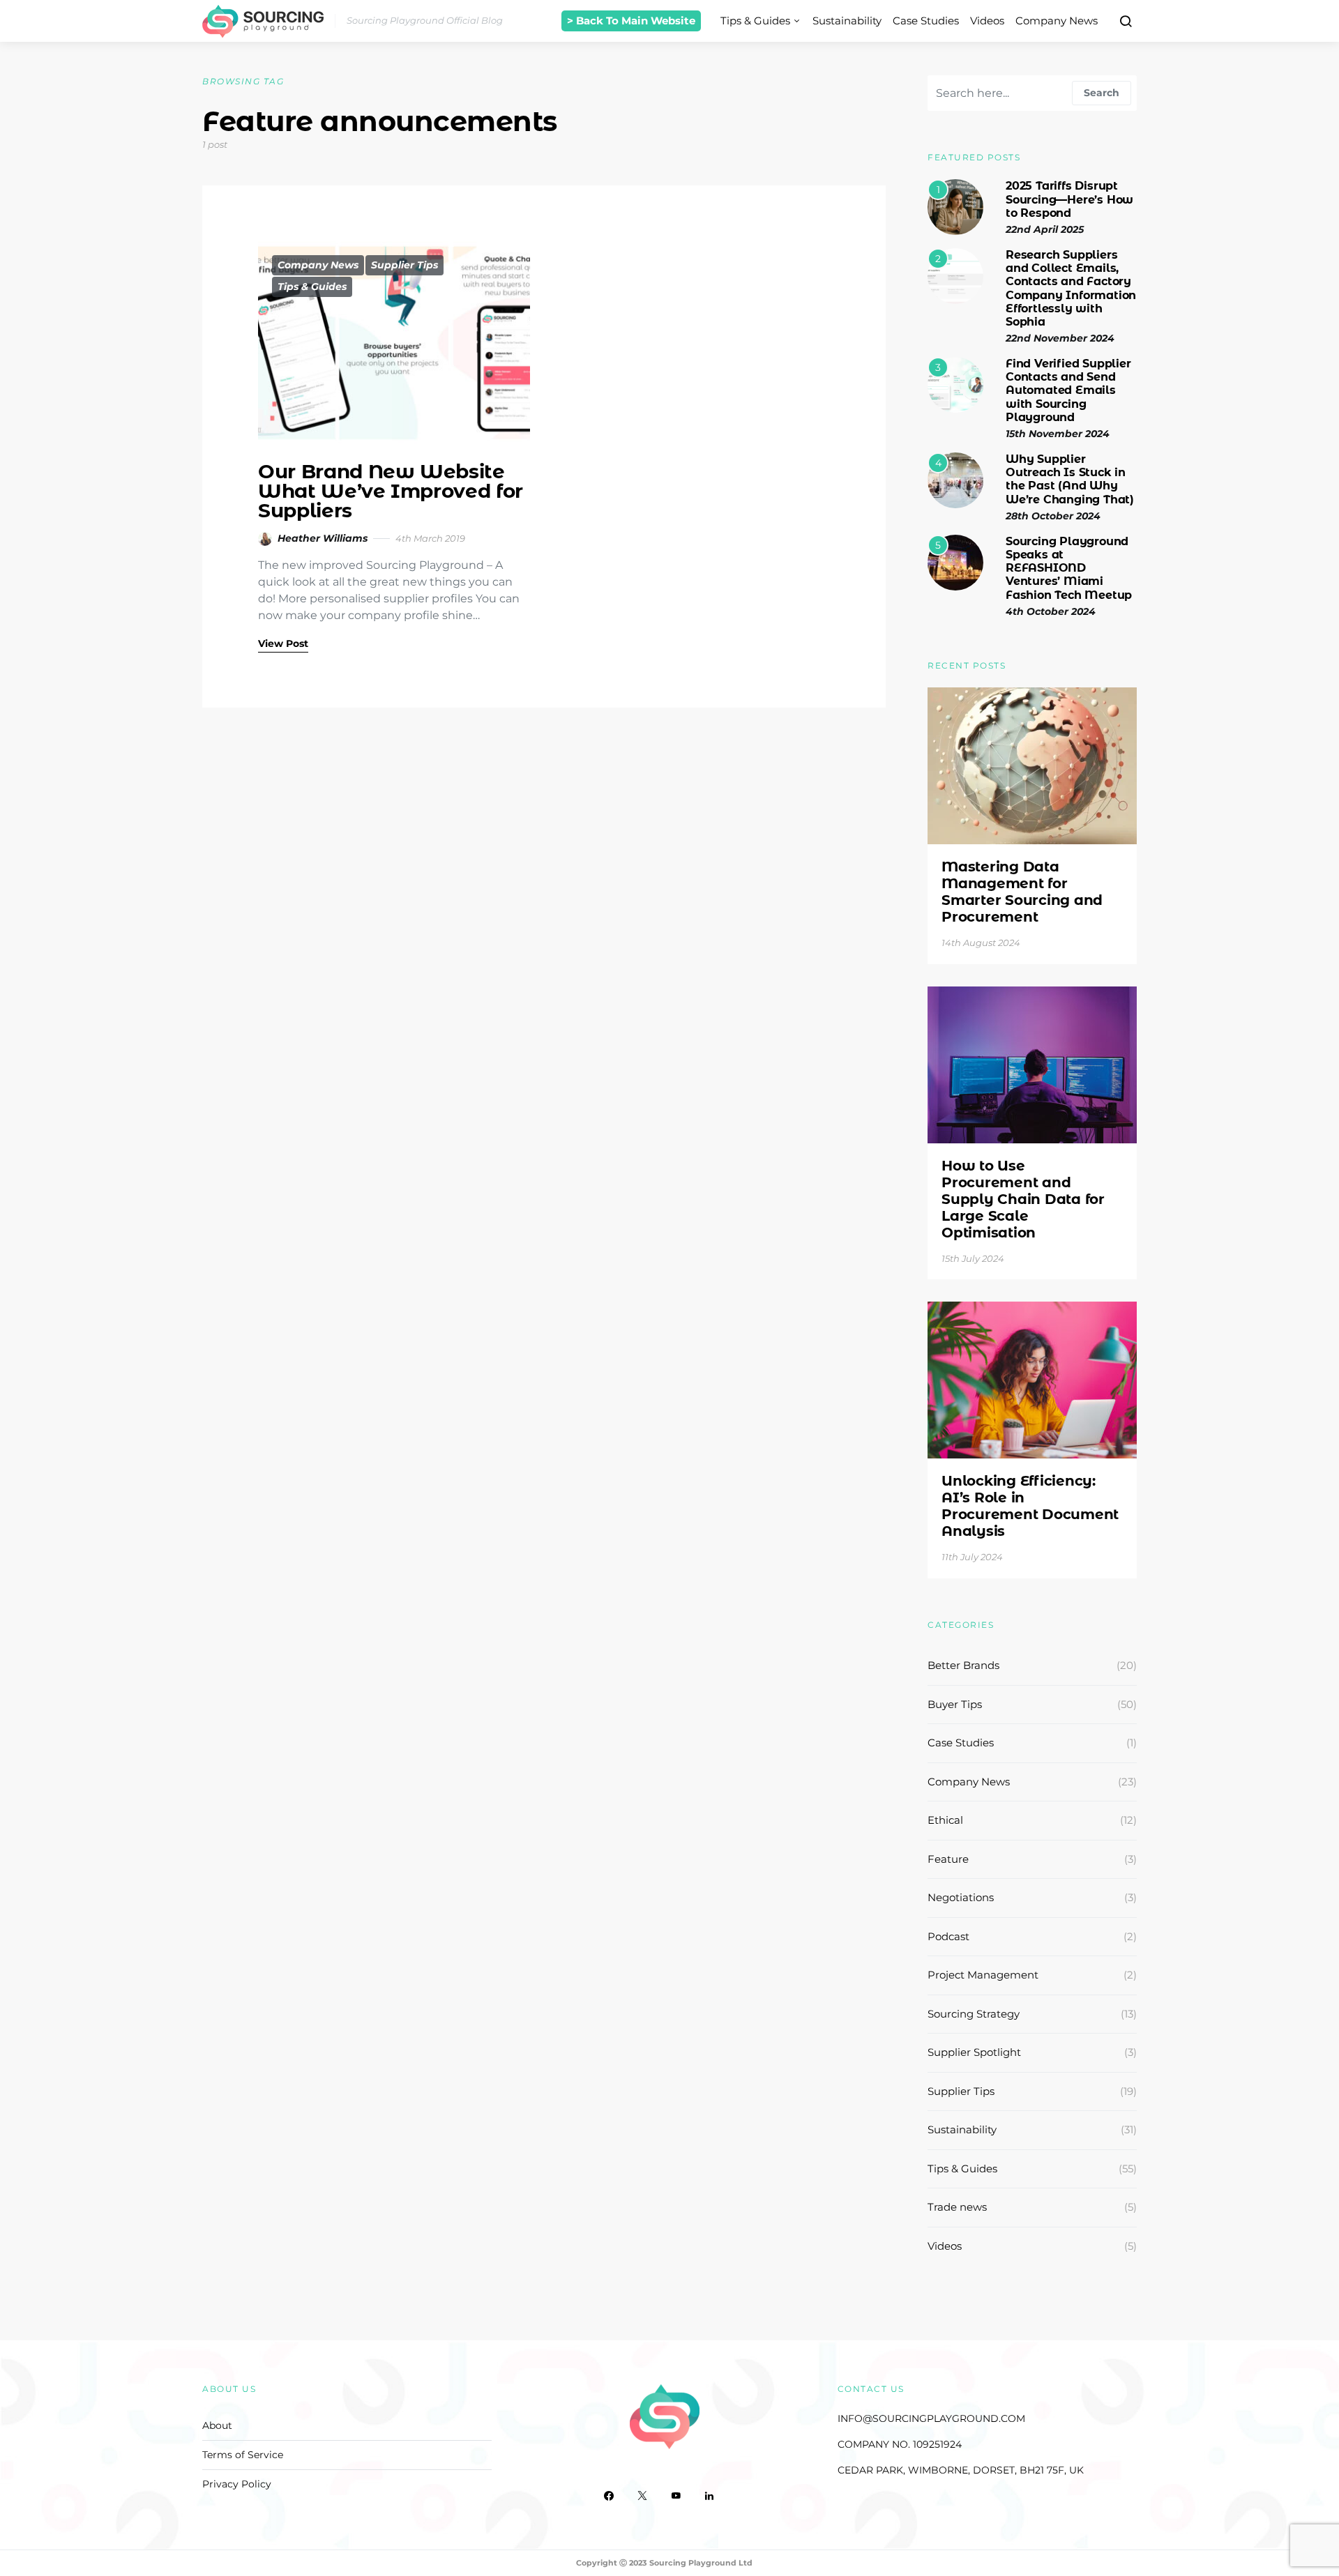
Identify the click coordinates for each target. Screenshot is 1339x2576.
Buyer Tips (955, 1704)
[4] (955, 479)
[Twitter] (642, 2496)
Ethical (945, 1820)
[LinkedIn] (709, 2496)
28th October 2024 (1053, 516)
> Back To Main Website (631, 21)
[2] (955, 275)
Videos (987, 21)
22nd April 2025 (1045, 229)
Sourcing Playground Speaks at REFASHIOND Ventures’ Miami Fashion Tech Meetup (1069, 568)
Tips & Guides (755, 21)
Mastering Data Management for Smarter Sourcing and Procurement (1022, 892)
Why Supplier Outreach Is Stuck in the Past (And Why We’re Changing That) (1070, 479)
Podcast (948, 1936)
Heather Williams (323, 538)
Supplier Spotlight (974, 2052)
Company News (1057, 21)
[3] (955, 384)
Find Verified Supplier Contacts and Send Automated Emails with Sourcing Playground (1068, 390)
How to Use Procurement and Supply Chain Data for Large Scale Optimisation (1023, 1199)
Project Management (983, 1975)
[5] (955, 562)
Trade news (957, 2207)
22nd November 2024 (1060, 338)
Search (1102, 93)
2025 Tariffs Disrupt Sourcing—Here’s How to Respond (1069, 199)
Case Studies (926, 21)
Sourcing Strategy (974, 2014)
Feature (948, 1859)
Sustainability (847, 21)
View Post (283, 643)
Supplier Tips (404, 265)
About (217, 2425)
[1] (955, 207)
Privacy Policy (237, 2484)
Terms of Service (243, 2455)
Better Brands (963, 1665)
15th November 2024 (1058, 434)
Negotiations (961, 1897)
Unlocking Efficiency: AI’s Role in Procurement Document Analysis (1030, 1506)
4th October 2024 (1051, 611)
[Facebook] (609, 2496)
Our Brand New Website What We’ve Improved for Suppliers (391, 491)
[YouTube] (676, 2496)
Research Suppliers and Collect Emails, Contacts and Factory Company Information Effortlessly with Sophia (1071, 288)
